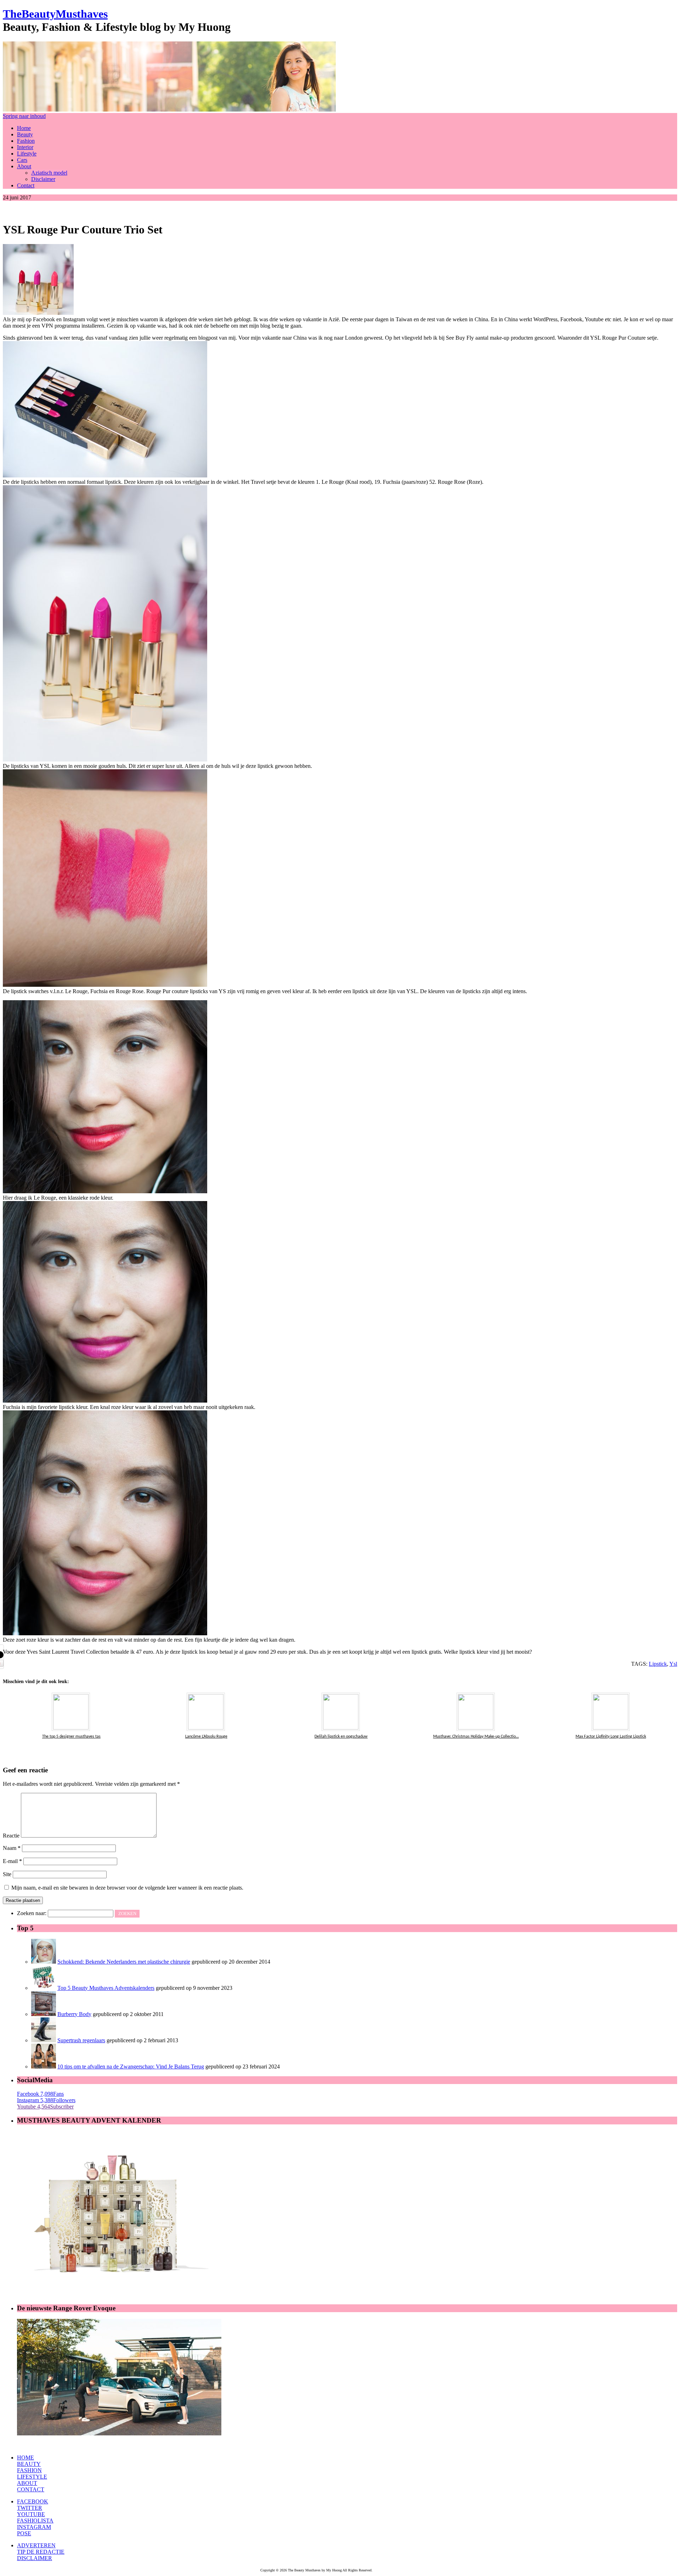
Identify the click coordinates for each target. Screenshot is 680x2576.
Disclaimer (43, 179)
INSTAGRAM (34, 2527)
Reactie (11, 1836)
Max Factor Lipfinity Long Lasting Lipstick (611, 1737)
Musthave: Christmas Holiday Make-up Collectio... (476, 1737)
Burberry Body (74, 2014)
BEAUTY (29, 2464)
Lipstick (658, 1664)
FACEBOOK (33, 2501)
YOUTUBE (31, 2514)
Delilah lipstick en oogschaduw (341, 1737)
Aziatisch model (49, 173)
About (24, 166)
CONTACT (31, 2489)
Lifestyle (27, 154)
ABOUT (27, 2483)
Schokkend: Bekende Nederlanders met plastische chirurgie (124, 1962)
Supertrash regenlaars (81, 2040)
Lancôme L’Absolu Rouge (206, 1737)
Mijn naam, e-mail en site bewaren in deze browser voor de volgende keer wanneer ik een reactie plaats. (127, 1888)
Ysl (673, 1664)
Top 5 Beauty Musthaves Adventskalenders (106, 1988)
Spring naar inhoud (24, 116)
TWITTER (30, 2508)
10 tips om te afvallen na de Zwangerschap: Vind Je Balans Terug (131, 2067)
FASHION (29, 2470)
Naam (12, 1848)
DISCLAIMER (35, 2558)
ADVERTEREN (36, 2545)
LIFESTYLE (32, 2477)
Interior (25, 147)
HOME (25, 2458)
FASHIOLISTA (35, 2521)
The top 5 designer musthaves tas (71, 1737)
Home (24, 128)
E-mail (12, 1861)
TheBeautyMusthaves (55, 14)
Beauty (25, 134)
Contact (26, 185)
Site (7, 1874)
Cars (22, 160)
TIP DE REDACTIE (41, 2552)
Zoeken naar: (32, 1913)
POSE (24, 2533)
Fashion (26, 141)
